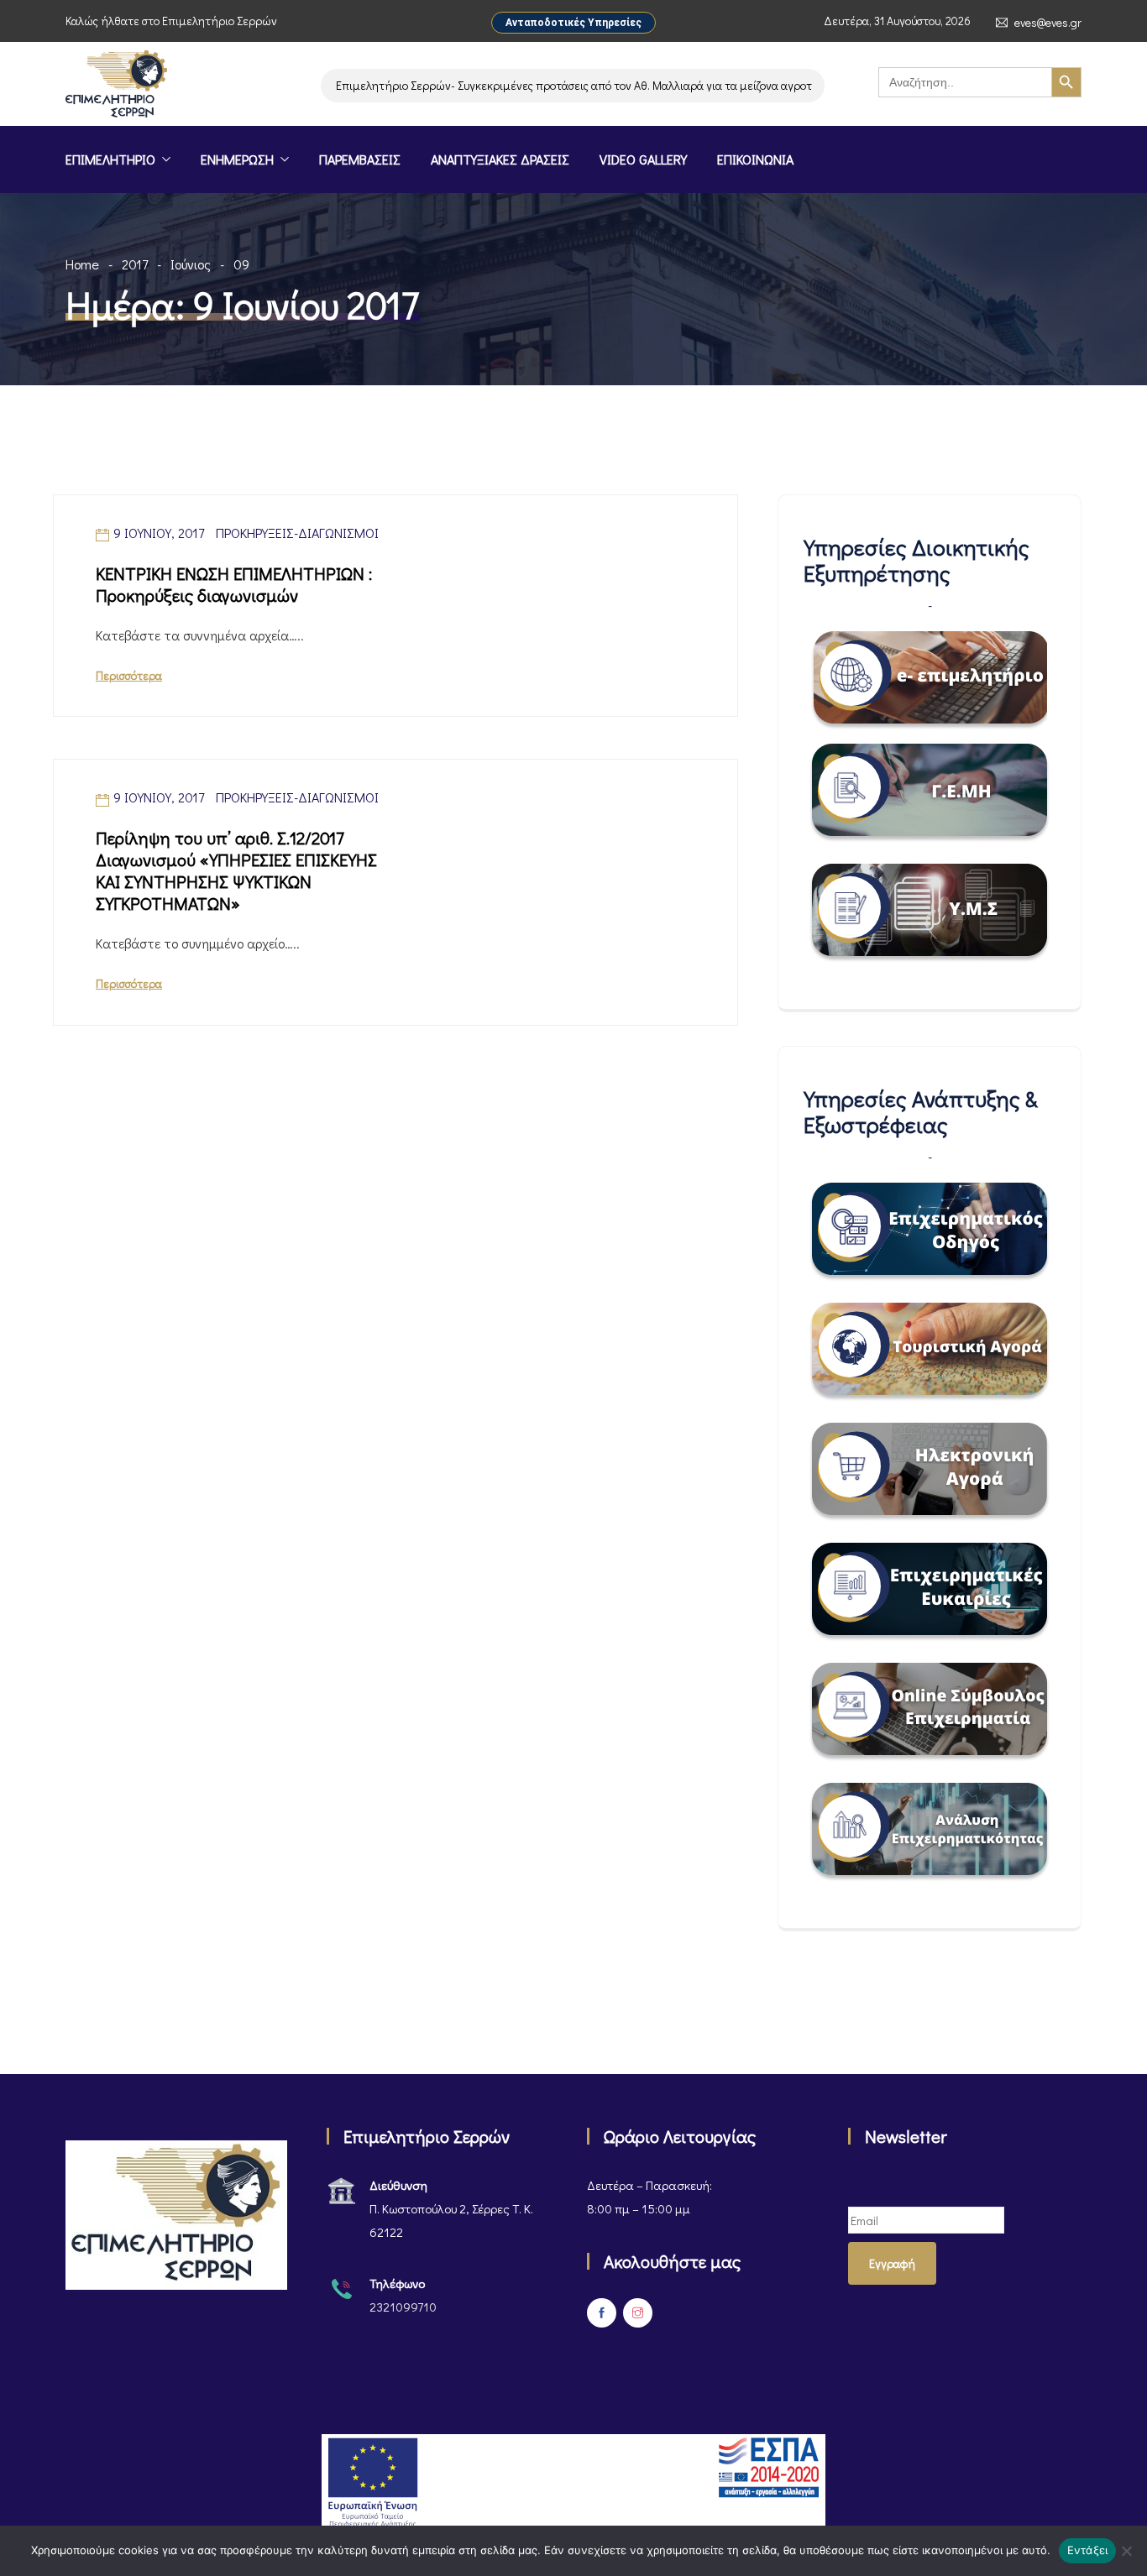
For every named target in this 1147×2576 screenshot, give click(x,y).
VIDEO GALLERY (643, 159)
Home (82, 264)
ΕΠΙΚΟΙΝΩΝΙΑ (755, 159)
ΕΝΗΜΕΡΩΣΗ (237, 159)
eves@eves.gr (1048, 23)
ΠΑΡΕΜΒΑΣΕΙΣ (360, 159)
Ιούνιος (191, 264)
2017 (135, 264)
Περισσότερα (129, 675)
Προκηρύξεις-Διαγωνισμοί (297, 533)
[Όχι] (1126, 2551)
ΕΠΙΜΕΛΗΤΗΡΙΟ (110, 159)
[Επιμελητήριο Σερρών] (116, 86)
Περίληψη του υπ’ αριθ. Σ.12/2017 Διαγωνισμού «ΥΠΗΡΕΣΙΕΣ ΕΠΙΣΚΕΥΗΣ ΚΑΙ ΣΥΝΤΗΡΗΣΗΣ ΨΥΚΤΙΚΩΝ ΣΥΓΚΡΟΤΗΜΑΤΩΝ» (236, 870)
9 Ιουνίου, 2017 (159, 533)
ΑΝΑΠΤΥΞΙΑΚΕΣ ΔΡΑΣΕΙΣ (500, 159)
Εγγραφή (892, 2263)
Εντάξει (1088, 2550)
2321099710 (403, 2307)
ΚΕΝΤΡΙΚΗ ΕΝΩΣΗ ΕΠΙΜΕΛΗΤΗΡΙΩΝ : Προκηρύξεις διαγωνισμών (234, 584)
